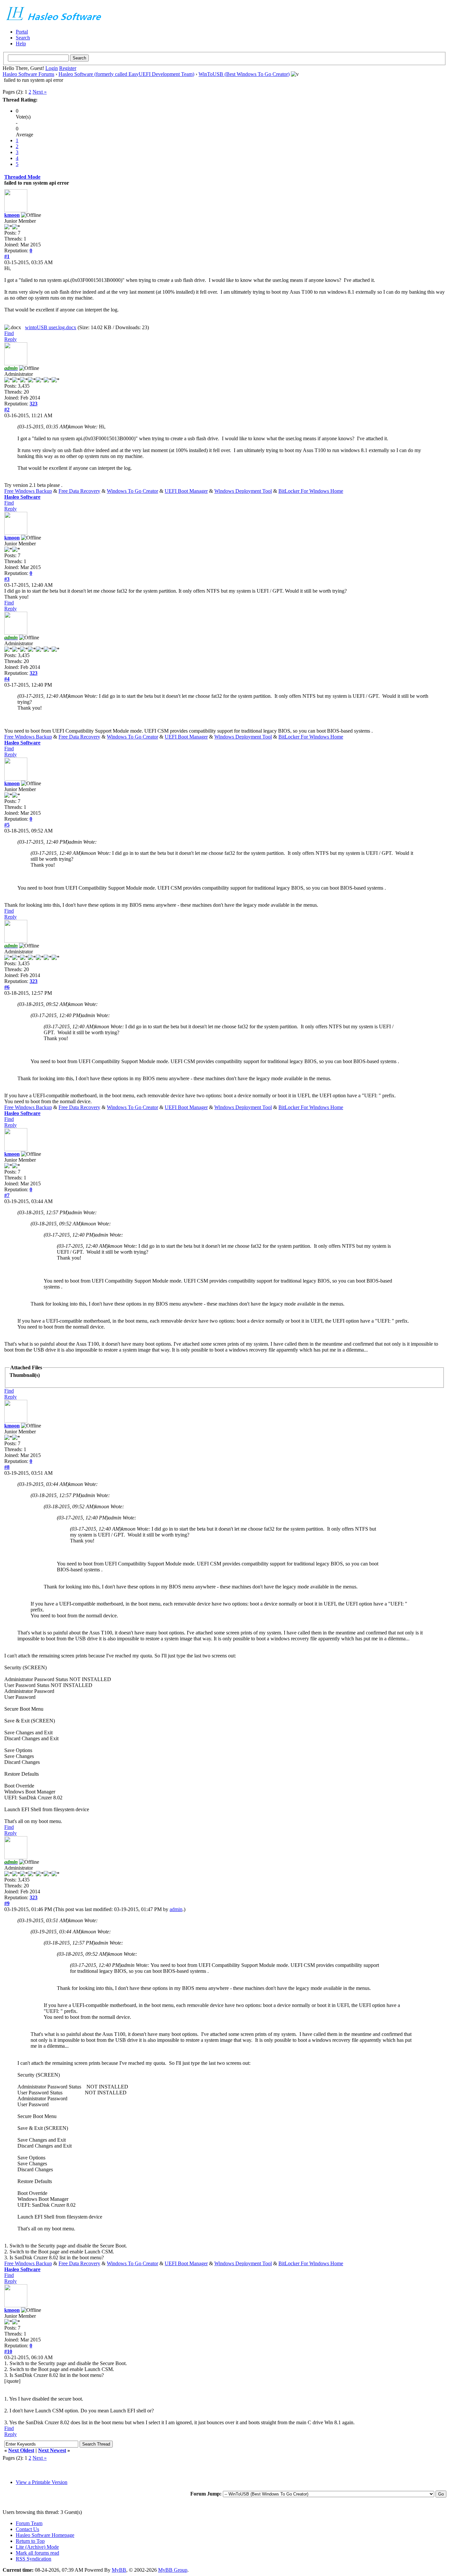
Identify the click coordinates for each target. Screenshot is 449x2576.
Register (68, 68)
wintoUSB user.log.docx (51, 327)
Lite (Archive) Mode (37, 2547)
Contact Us (27, 2529)
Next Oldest (21, 2450)
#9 (7, 1903)
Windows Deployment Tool (243, 491)
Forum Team (29, 2523)
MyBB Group (173, 2570)
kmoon (12, 215)
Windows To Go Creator (132, 491)
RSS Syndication (34, 2559)
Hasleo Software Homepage (45, 2535)
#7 (7, 1195)
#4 (7, 679)
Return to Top (30, 2541)
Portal (22, 32)
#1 (7, 256)
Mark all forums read (37, 2553)
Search (23, 38)
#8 (7, 1467)
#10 (8, 2351)
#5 (7, 825)
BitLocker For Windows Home (311, 491)
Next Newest (52, 2450)
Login (52, 68)
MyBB (119, 2570)
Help (21, 44)
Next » (40, 92)
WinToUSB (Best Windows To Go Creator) (244, 74)
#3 (7, 579)
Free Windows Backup (28, 491)
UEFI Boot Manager (186, 491)
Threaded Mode (22, 177)
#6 (7, 987)
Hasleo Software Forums (28, 74)
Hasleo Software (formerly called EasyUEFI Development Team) (126, 74)
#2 (7, 410)
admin (176, 1909)
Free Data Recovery (79, 491)
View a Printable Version (42, 2482)
